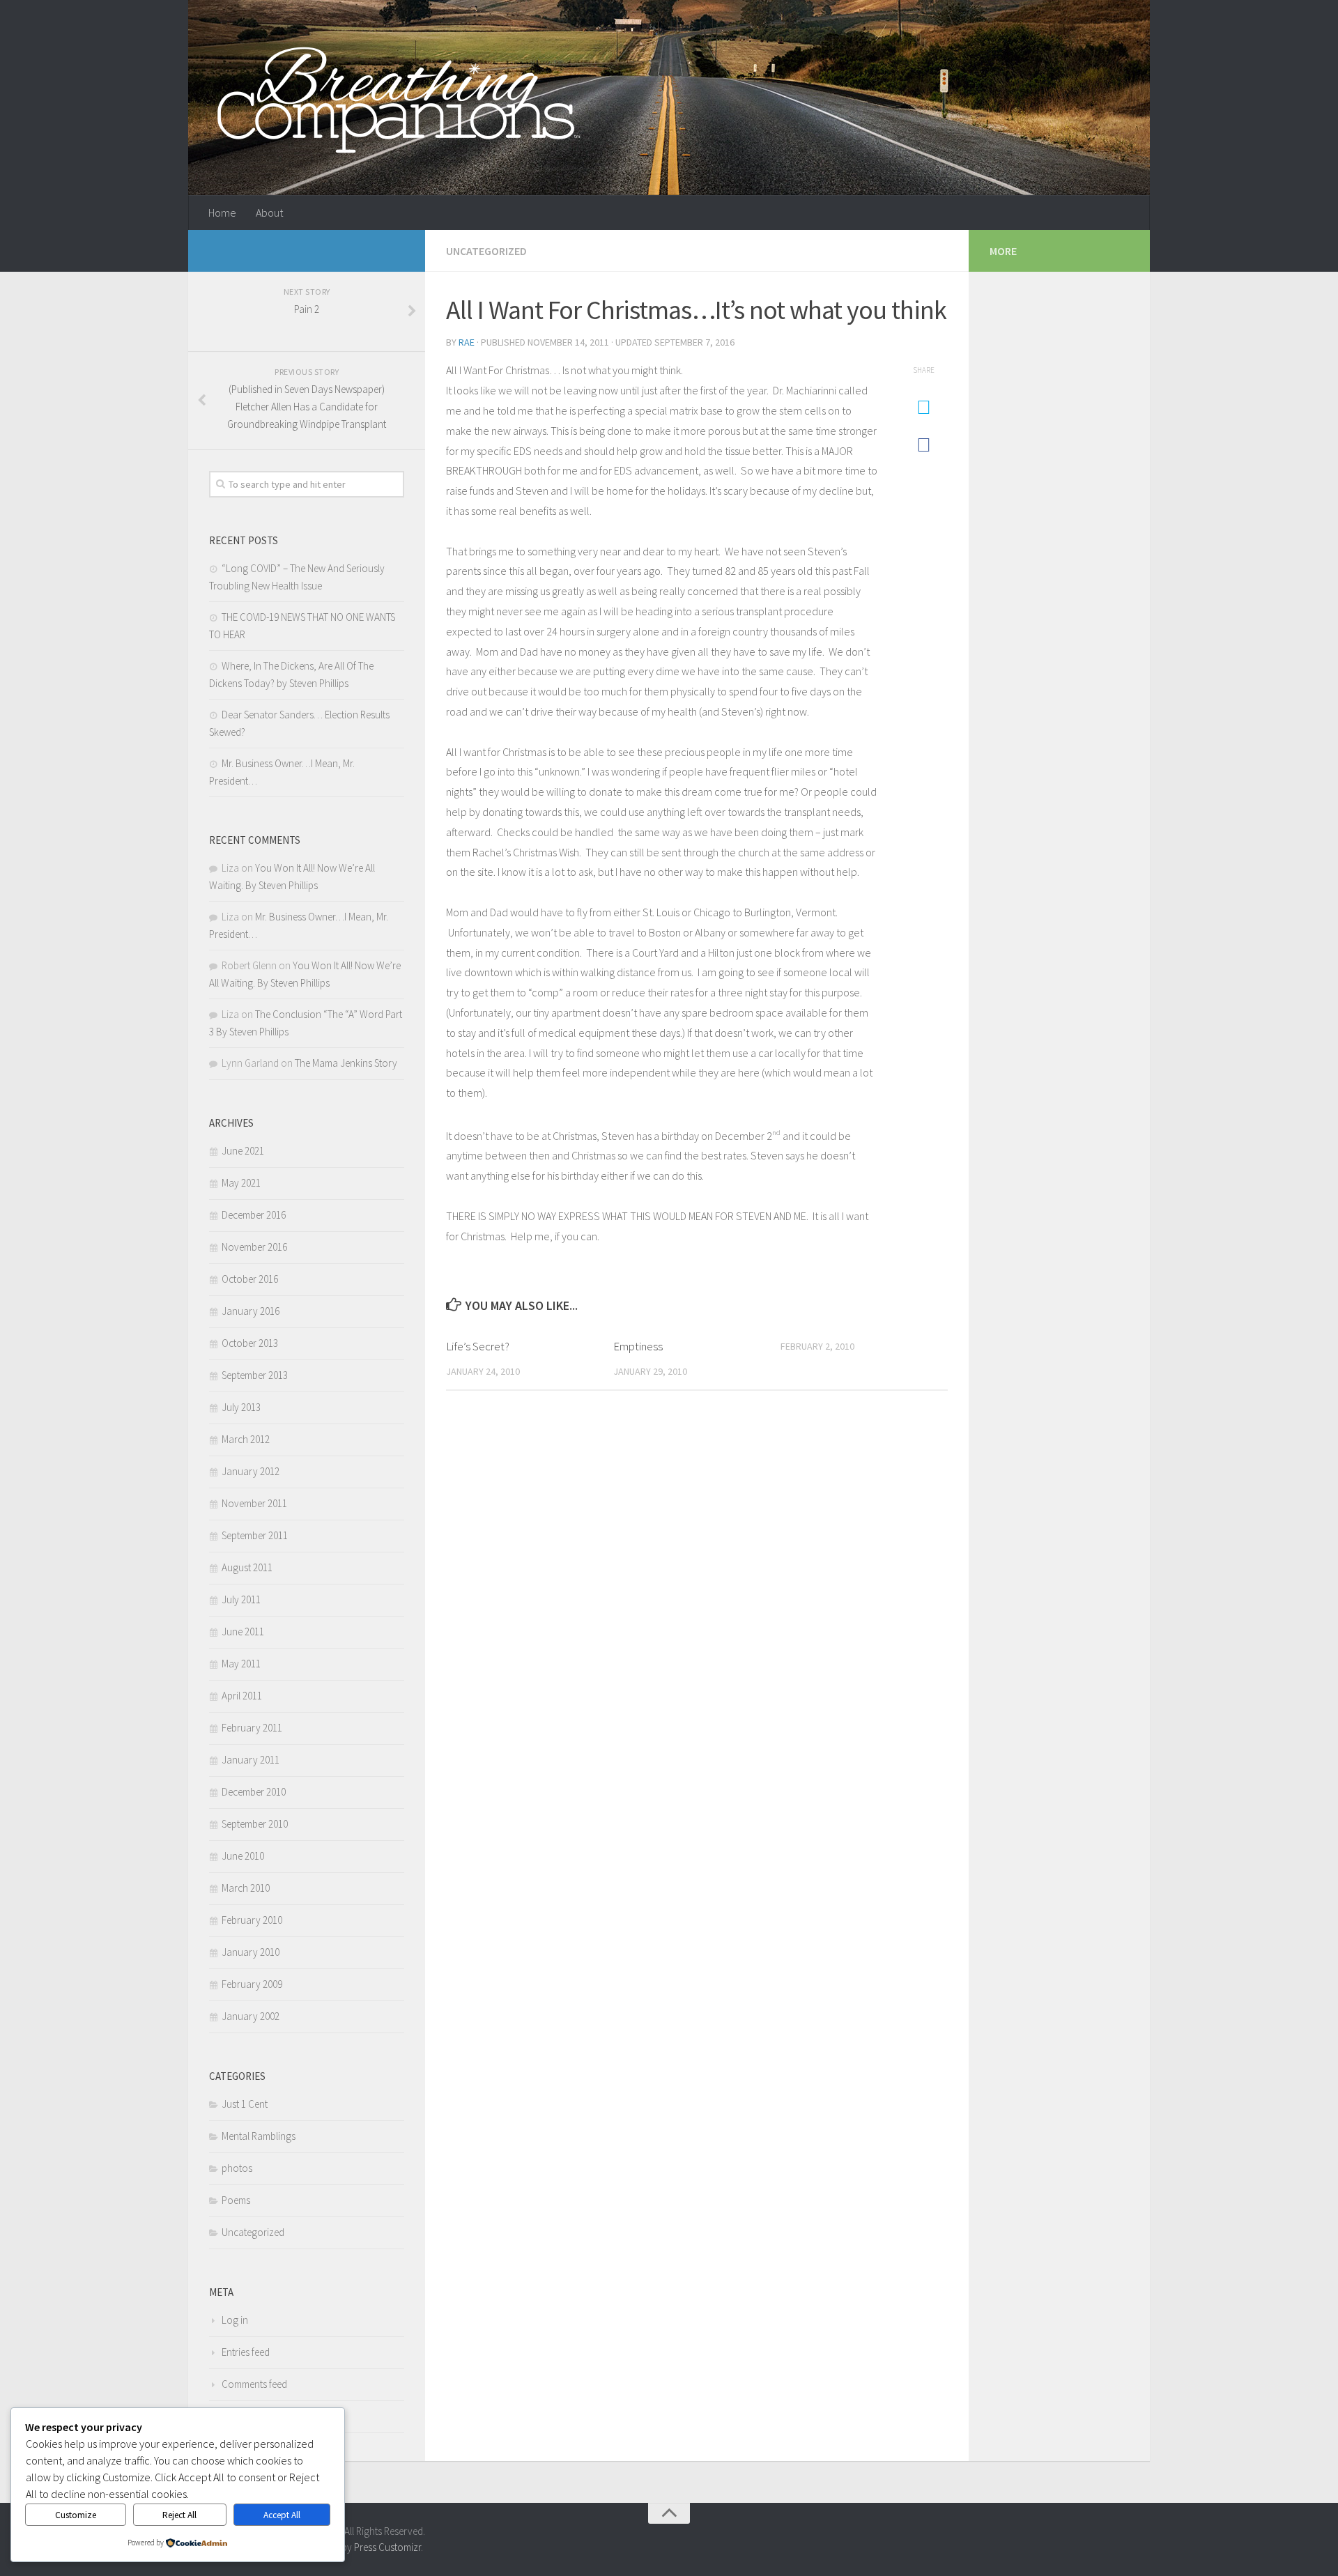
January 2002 (251, 2016)
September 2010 (255, 1824)
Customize (76, 2515)
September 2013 (255, 1375)
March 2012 (246, 1439)
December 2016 (254, 1215)
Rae (467, 342)
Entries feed (246, 2352)
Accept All (282, 2515)
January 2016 (251, 1311)
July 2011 (241, 1599)
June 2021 (243, 1151)
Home (222, 213)
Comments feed (254, 2384)
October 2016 (250, 1279)
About (269, 213)
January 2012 (251, 1471)
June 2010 (243, 1856)
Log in (235, 2320)
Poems (236, 2200)
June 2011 (243, 1632)
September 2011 (255, 1535)
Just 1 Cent (245, 2104)
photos (237, 2168)
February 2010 (252, 1920)
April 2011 (242, 1696)
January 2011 (251, 1760)
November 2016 (254, 1247)
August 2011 (247, 1567)
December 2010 (254, 1792)
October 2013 (250, 1343)
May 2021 (241, 1183)
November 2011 (254, 1503)
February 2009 (252, 1984)
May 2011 (241, 1664)
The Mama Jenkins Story (346, 1063)
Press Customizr (387, 2547)
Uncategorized (486, 251)
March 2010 (246, 1888)
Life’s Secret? (478, 1346)
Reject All (179, 2515)
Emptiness (638, 1346)
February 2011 (252, 1728)
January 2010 (251, 1952)
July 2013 (241, 1407)
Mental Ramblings (259, 2136)
